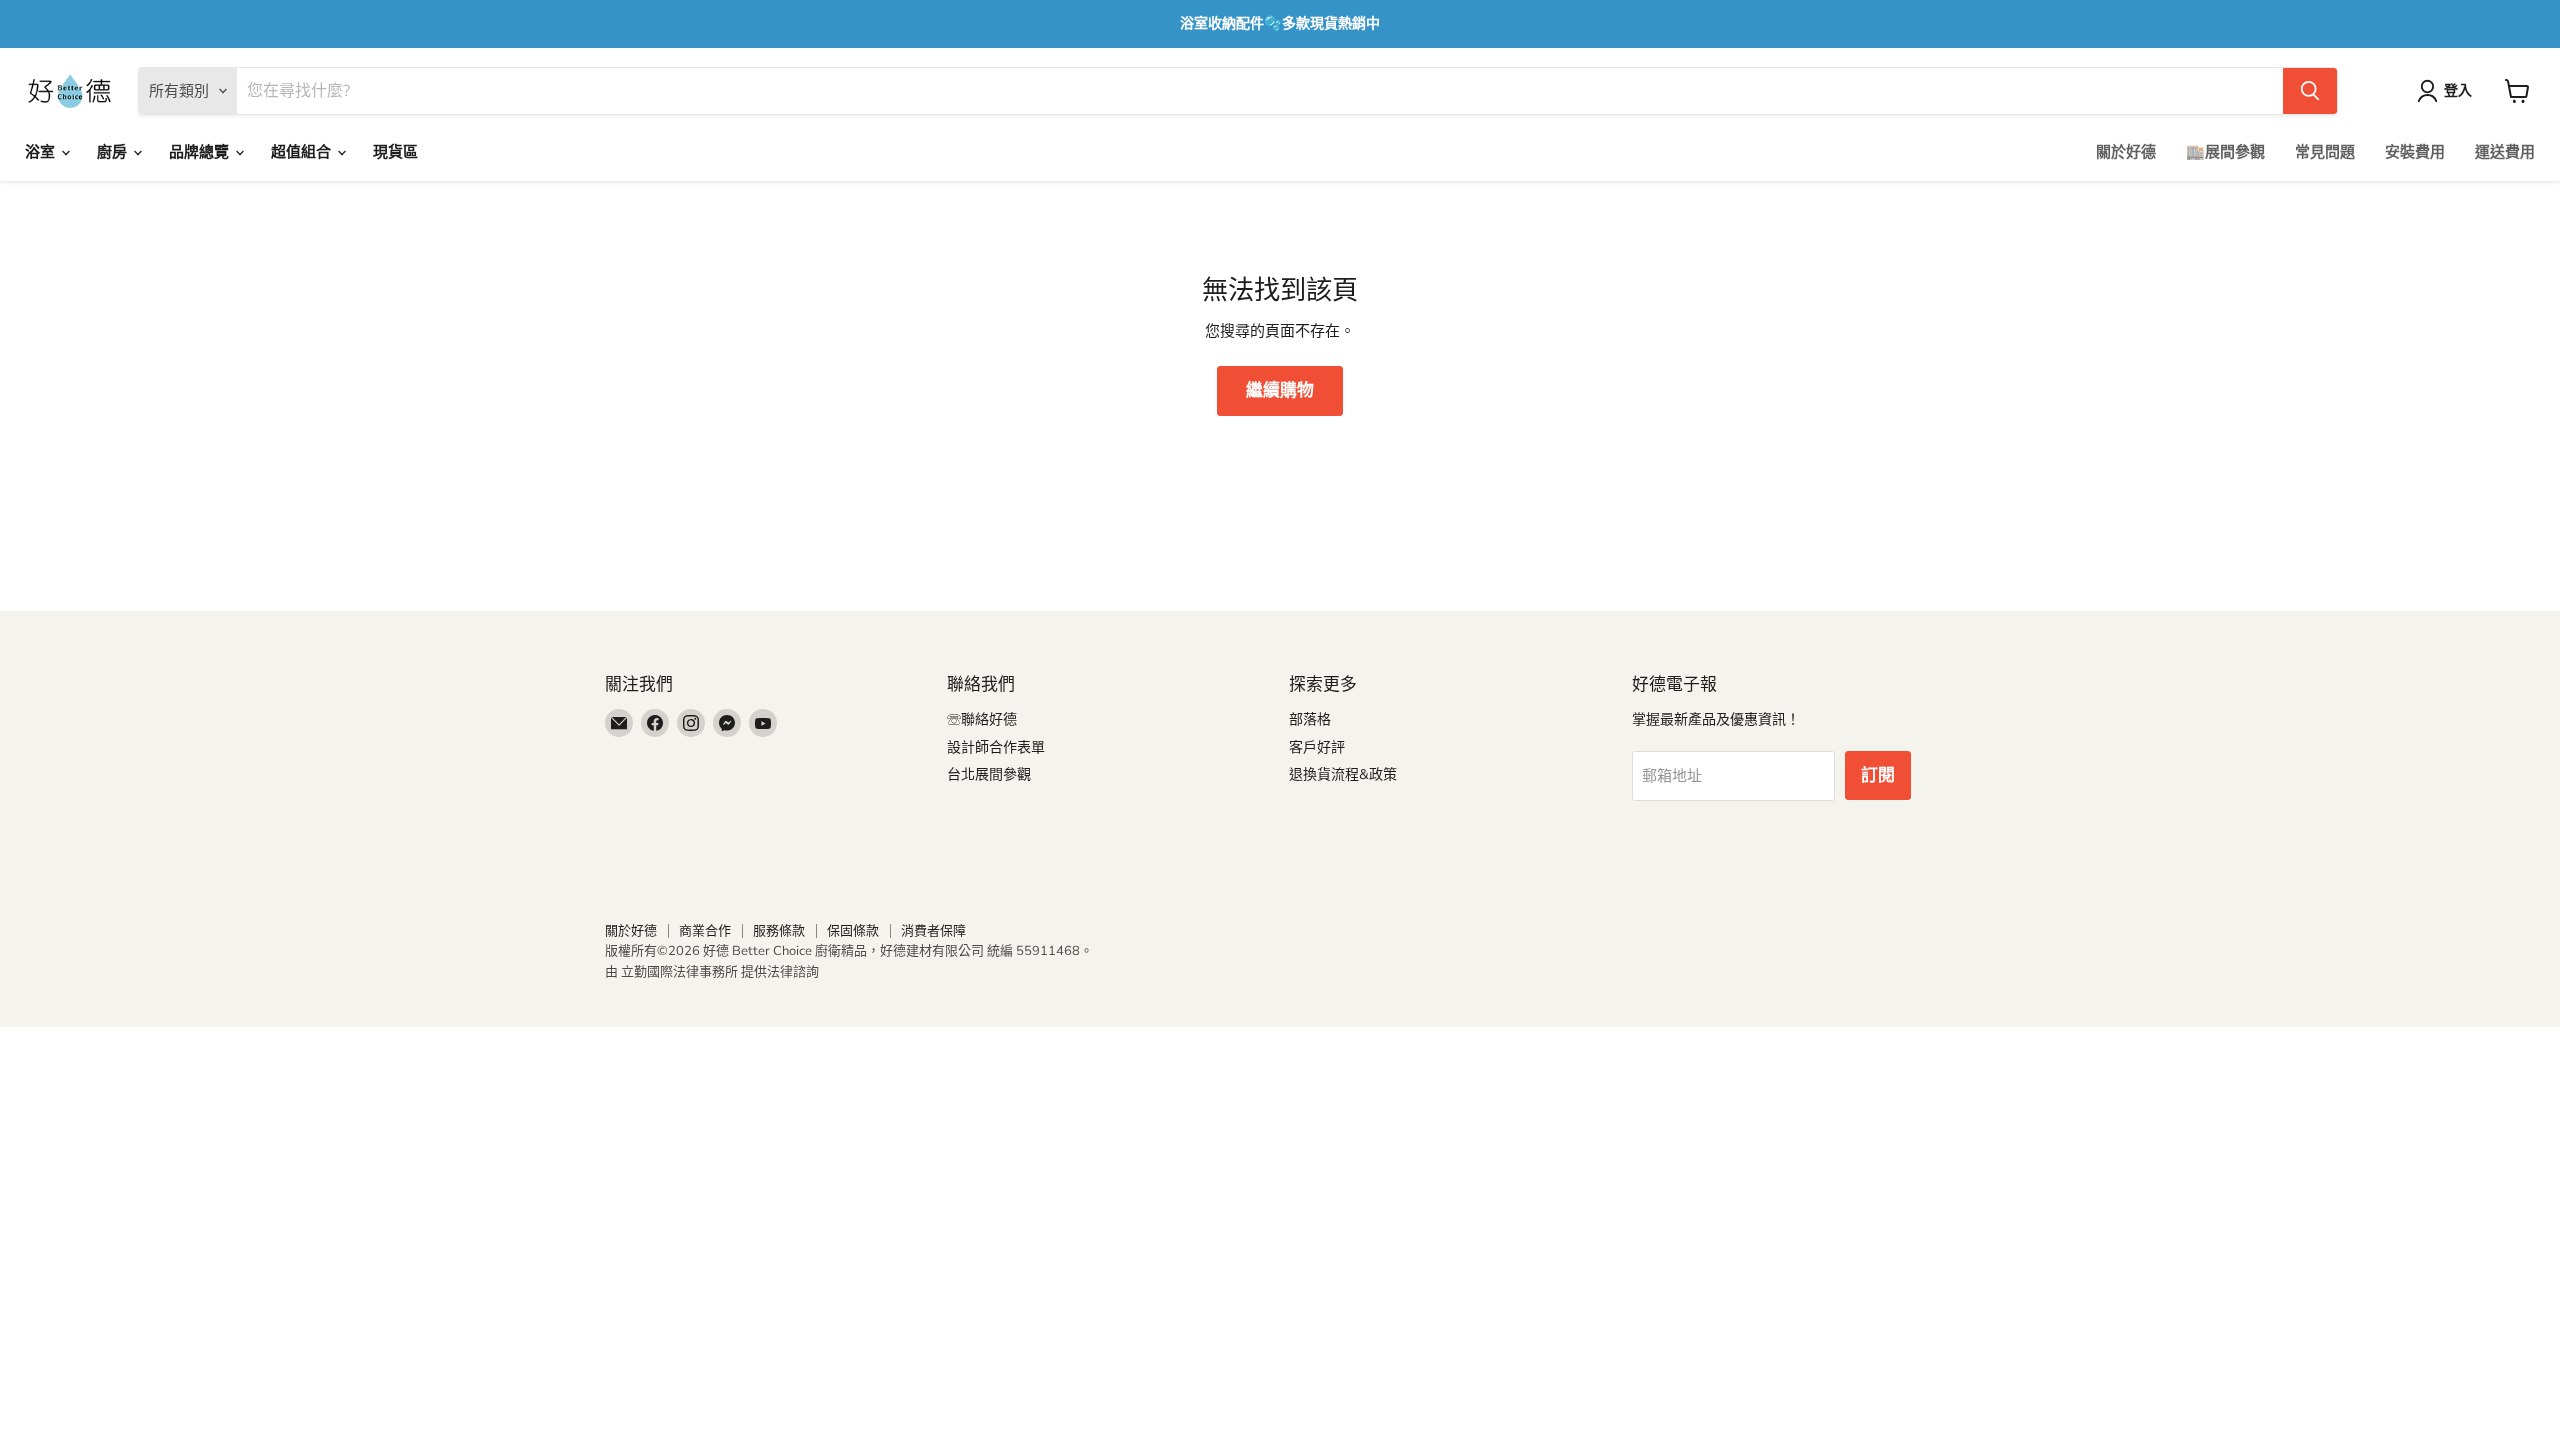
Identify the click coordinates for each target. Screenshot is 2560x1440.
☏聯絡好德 (982, 719)
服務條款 (779, 931)
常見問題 (2325, 152)
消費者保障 (933, 931)
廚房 (114, 152)
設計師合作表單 (996, 747)
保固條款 (853, 931)
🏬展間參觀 (2225, 152)
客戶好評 (1317, 747)
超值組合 (303, 152)
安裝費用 (2415, 152)
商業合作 (705, 931)
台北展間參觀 (989, 774)
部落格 (1310, 719)
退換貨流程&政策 (1343, 774)
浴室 (42, 152)
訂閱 (1878, 775)
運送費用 (2505, 152)
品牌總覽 (201, 152)
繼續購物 (1280, 390)
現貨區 (395, 152)
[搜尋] (2310, 91)
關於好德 (2126, 152)
